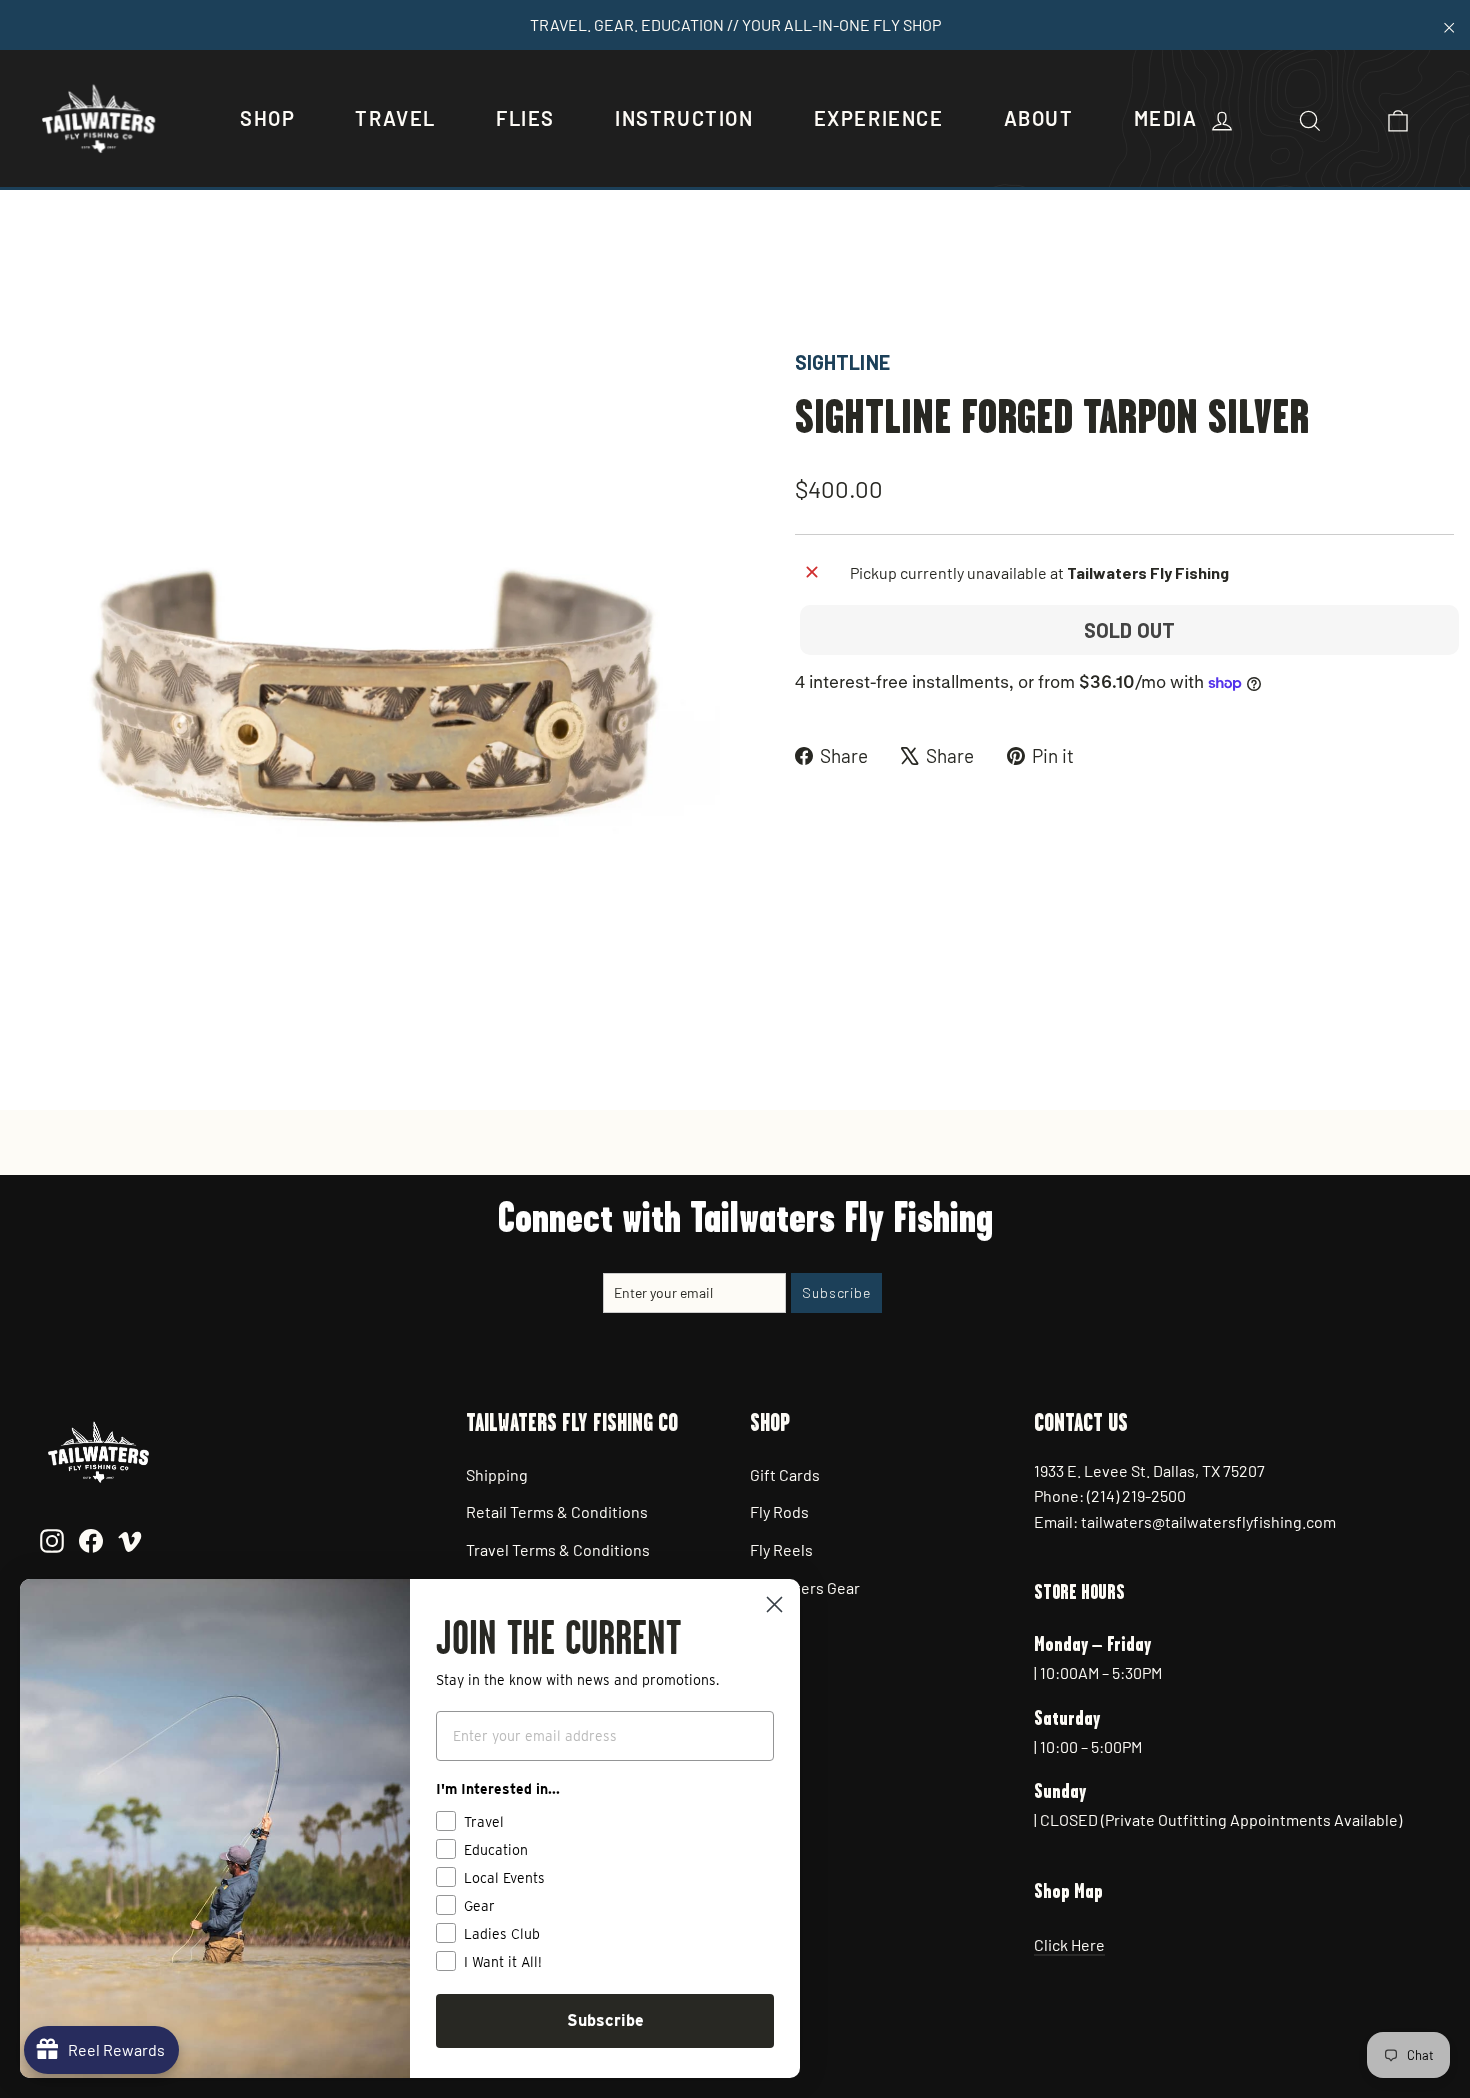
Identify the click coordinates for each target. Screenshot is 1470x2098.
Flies (525, 118)
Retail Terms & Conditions (557, 1511)
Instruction (684, 118)
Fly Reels (781, 1549)
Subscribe (605, 2020)
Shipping (497, 1474)
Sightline (842, 362)
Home (37, 277)
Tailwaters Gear (805, 1587)
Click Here (1069, 1944)
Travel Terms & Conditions (558, 1549)
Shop (267, 118)
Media (1166, 118)
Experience (879, 118)
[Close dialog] (774, 1604)
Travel (395, 118)
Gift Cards (785, 1474)
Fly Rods (779, 1511)
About (1039, 118)
